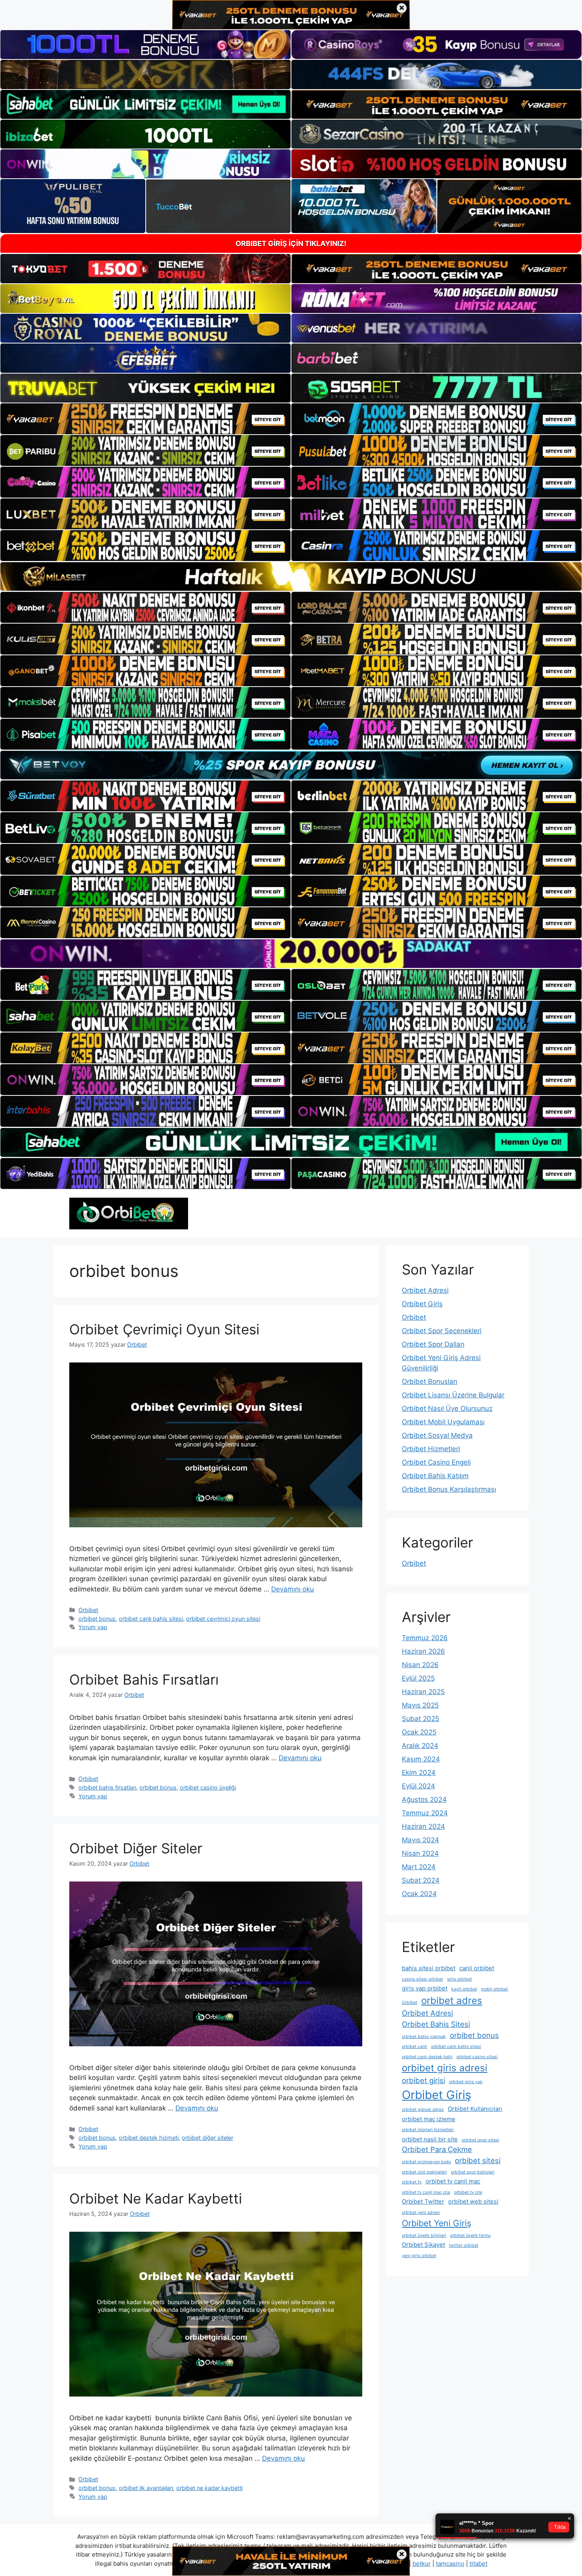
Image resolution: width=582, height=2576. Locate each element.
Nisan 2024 (420, 1853)
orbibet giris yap (466, 2082)
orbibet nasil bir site (430, 2139)
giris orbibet (459, 1979)
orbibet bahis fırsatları (107, 1787)
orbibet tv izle (468, 2192)
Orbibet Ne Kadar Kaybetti (156, 2198)
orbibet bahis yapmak (424, 2037)
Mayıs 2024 (420, 1840)
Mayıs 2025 (420, 1705)
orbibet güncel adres (423, 2109)
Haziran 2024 (423, 1826)
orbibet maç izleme (429, 2119)
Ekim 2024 (419, 1773)
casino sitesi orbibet (422, 1979)
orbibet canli (415, 2046)
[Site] (145, 419)
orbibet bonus (97, 1619)
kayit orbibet (464, 1989)
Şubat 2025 (420, 1719)
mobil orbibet (495, 1989)
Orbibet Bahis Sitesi (436, 2024)
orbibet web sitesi (473, 2201)
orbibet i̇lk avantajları (146, 2488)
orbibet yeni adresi (421, 2212)
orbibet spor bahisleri (473, 2172)
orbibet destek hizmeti (149, 2138)
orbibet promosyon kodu (426, 2162)
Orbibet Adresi (425, 1290)
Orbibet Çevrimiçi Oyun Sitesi (164, 1329)
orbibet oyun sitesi (480, 2140)
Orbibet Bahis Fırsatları (144, 1679)
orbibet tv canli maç (453, 2181)
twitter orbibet (464, 2245)
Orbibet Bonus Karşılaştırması (449, 1489)
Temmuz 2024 (425, 1813)
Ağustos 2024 (424, 1799)
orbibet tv (412, 2182)
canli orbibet (477, 1968)
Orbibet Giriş (422, 1304)
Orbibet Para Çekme (437, 2149)
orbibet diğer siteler (207, 2138)
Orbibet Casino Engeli (436, 1462)
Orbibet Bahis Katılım (435, 1476)
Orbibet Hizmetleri (431, 1449)
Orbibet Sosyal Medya (437, 1435)
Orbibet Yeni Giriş (436, 2223)
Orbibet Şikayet (423, 2245)
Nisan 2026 (420, 1665)
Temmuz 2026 (425, 1638)
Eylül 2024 (418, 1786)
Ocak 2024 (419, 1894)
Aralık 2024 (420, 1746)
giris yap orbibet (425, 1988)
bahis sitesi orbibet (429, 1968)
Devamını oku (293, 1589)
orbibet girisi (423, 2080)
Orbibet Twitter (423, 2201)
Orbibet (88, 1610)
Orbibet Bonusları (430, 1381)
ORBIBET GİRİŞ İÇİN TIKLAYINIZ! (291, 243)
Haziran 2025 (423, 1692)
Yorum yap (93, 1627)
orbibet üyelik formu (470, 2235)
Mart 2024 (419, 1867)
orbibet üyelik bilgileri (424, 2235)
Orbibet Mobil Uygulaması (443, 1422)
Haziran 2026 (423, 1651)
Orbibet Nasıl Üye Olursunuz (447, 1408)
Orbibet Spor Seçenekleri (442, 1331)
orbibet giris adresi (445, 2068)
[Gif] (291, 576)
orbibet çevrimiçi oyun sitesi (223, 1619)
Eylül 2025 (418, 1678)
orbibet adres (452, 2001)
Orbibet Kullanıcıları (475, 2109)
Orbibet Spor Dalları (433, 1344)
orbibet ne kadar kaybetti (209, 2488)
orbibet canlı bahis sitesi (151, 1619)
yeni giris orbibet (419, 2256)
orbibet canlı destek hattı (427, 2057)
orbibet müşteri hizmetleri (428, 2130)
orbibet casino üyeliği (208, 1787)
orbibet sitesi (478, 2160)
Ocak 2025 (419, 1732)
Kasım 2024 (421, 1759)
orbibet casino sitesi (477, 2057)
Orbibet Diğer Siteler (136, 1848)
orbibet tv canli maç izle (426, 2192)
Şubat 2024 (421, 1880)
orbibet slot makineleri (424, 2172)
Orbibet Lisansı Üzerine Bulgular (453, 1395)
